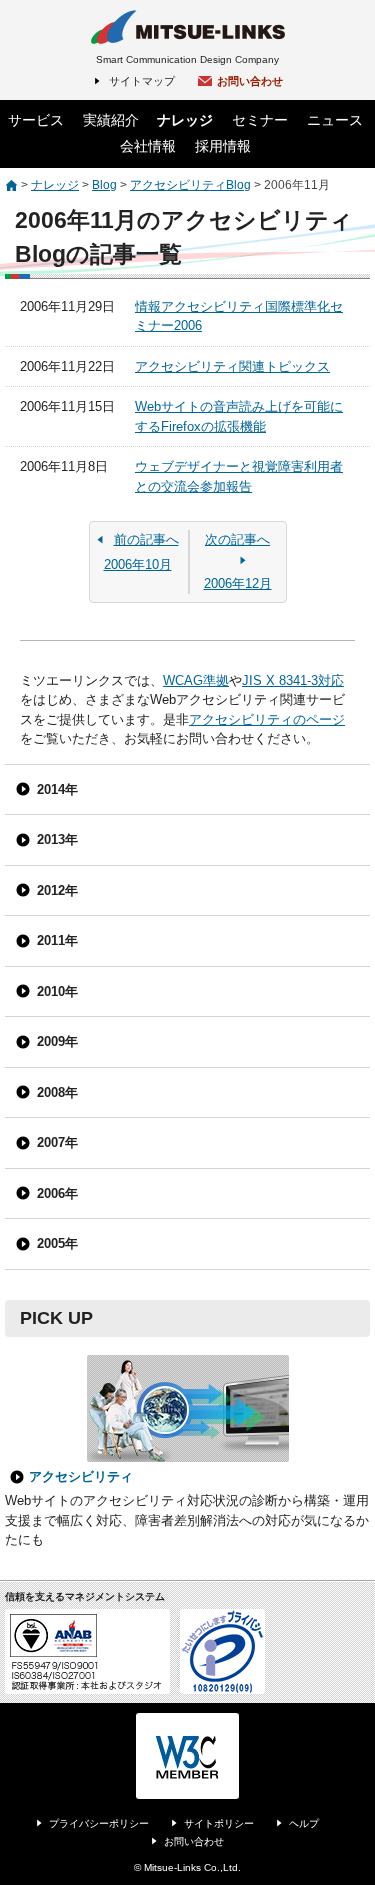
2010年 (57, 991)
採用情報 (223, 146)
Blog (104, 185)
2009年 (57, 1041)
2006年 (57, 1193)
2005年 (57, 1243)
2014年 (57, 789)
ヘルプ (304, 1823)
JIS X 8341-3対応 (293, 680)
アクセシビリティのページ (267, 719)
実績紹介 (111, 120)
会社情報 (148, 146)
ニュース (335, 120)
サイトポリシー (219, 1823)
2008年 (57, 1092)
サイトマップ (142, 81)
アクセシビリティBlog (190, 185)
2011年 (57, 940)
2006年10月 (141, 552)
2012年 (57, 890)
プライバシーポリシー (99, 1823)
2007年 (57, 1142)
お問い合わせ (250, 81)
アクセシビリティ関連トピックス (232, 366)
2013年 (57, 839)
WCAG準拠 (196, 680)
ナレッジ (185, 120)
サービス (36, 120)
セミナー (260, 120)
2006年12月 (238, 561)
